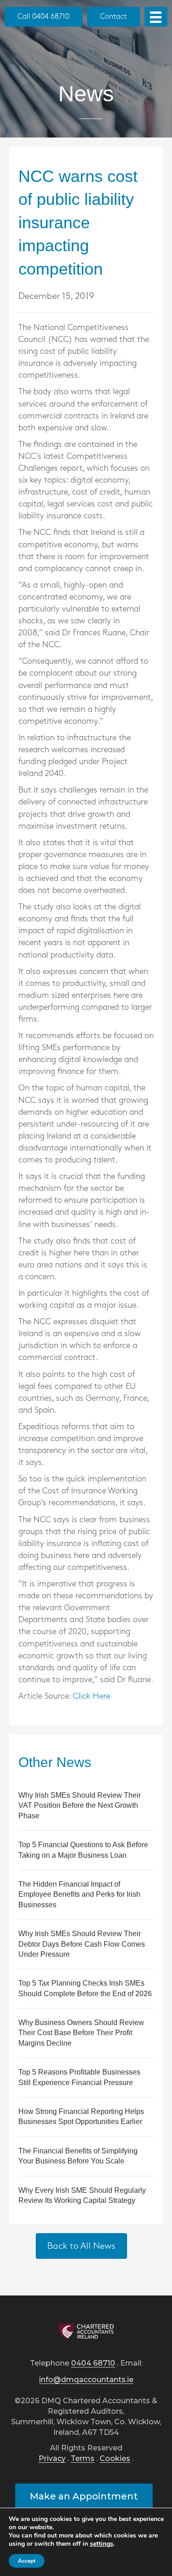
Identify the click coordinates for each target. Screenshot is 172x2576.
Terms (83, 2459)
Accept (27, 2561)
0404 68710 (93, 2364)
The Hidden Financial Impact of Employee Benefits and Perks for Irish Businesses (79, 1894)
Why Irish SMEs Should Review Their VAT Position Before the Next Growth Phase (80, 1805)
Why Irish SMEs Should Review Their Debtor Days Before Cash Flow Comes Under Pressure (82, 1944)
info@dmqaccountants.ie (86, 2380)
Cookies (115, 2459)
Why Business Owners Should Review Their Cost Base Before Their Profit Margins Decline (81, 2033)
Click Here (92, 1696)
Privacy (52, 2459)
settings (102, 2544)
